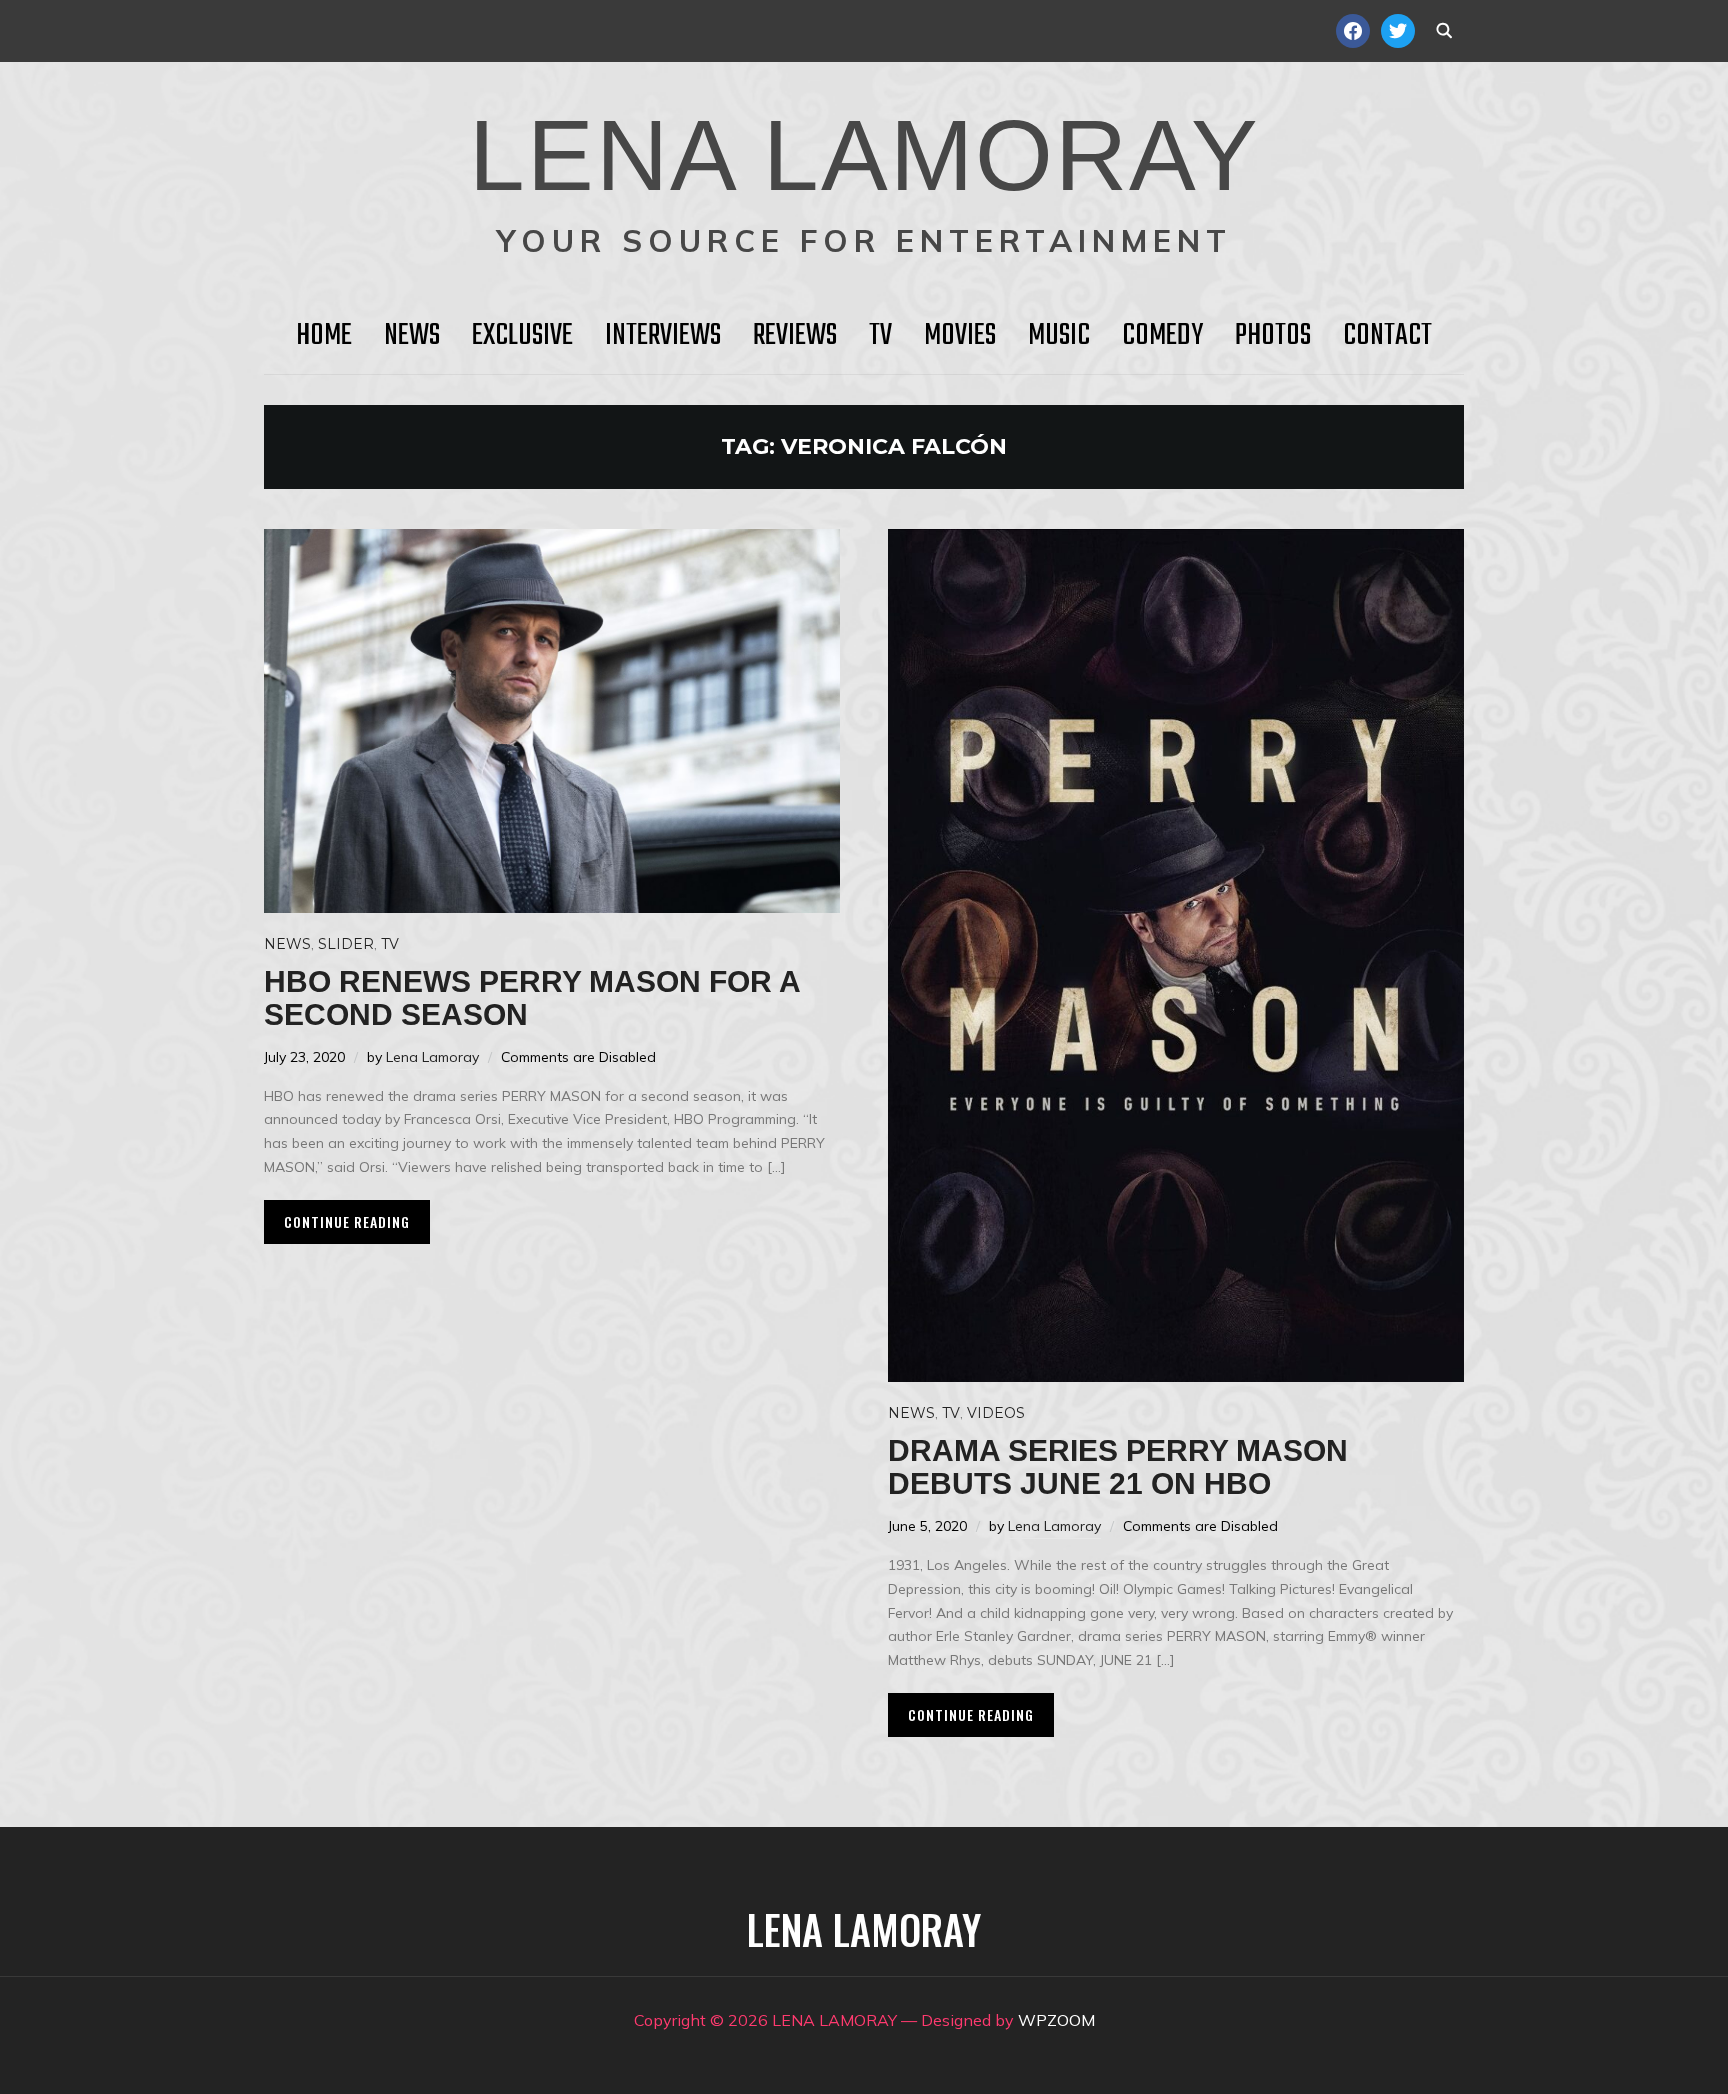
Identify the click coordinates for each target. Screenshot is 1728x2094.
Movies (960, 336)
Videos (996, 1413)
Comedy (1162, 336)
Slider (346, 944)
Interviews (663, 336)
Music (1059, 336)
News (412, 336)
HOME (324, 336)
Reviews (795, 336)
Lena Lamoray (432, 1057)
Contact (1387, 336)
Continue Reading (347, 1221)
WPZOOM (1056, 2020)
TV (880, 336)
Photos (1273, 336)
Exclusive (522, 336)
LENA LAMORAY (864, 155)
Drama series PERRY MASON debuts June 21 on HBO (1118, 1467)
